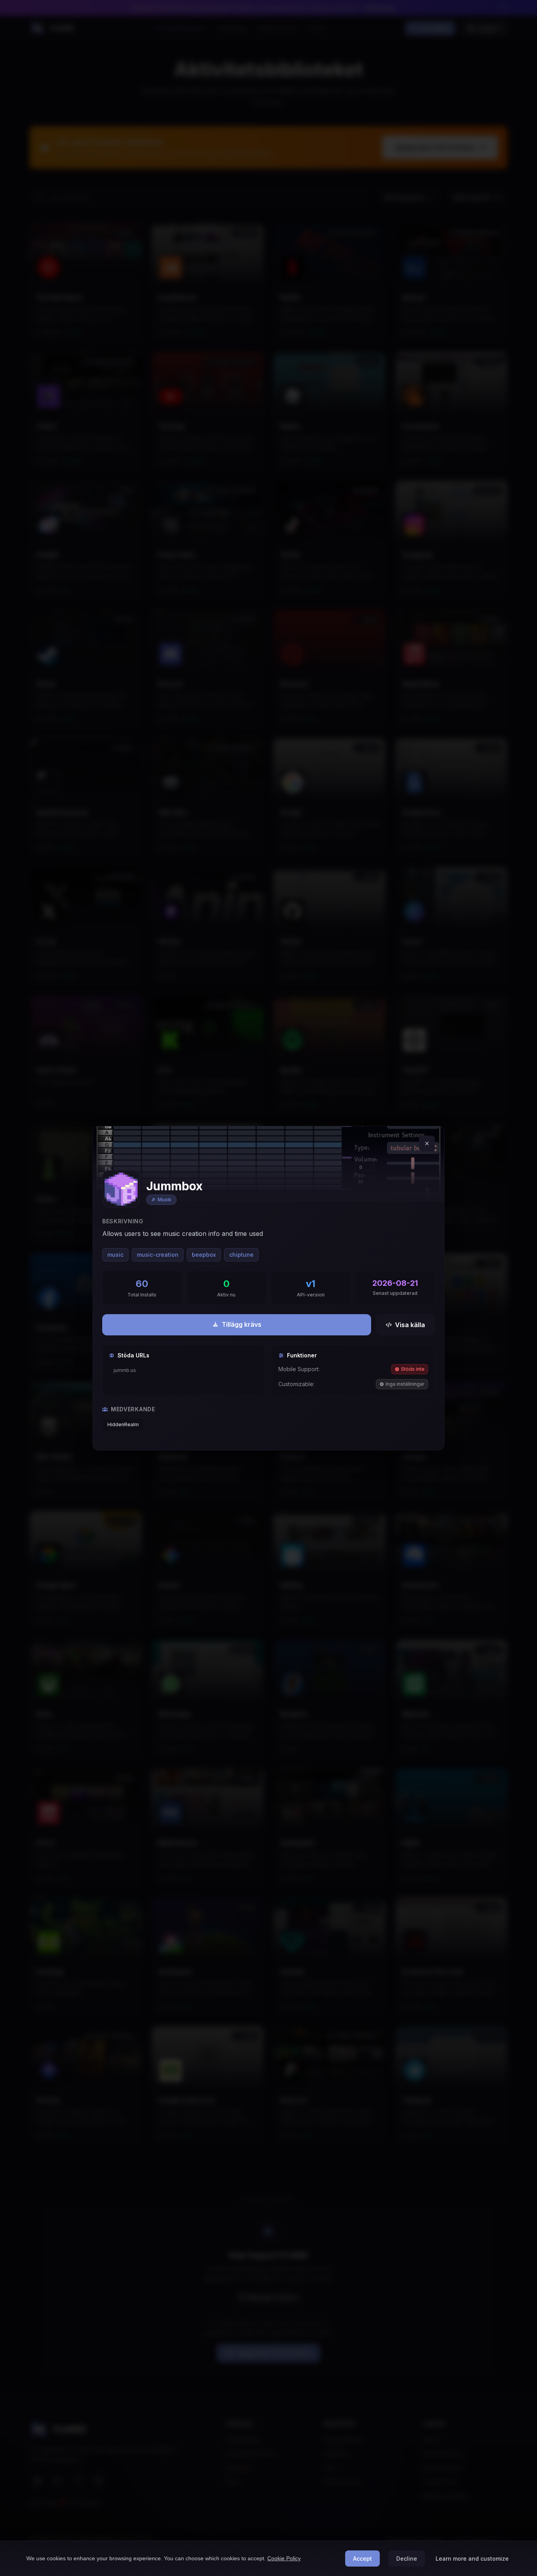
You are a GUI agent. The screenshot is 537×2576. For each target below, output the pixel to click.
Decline (407, 2559)
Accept (362, 2559)
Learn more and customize (472, 2559)
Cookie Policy (284, 2558)
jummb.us (125, 1370)
